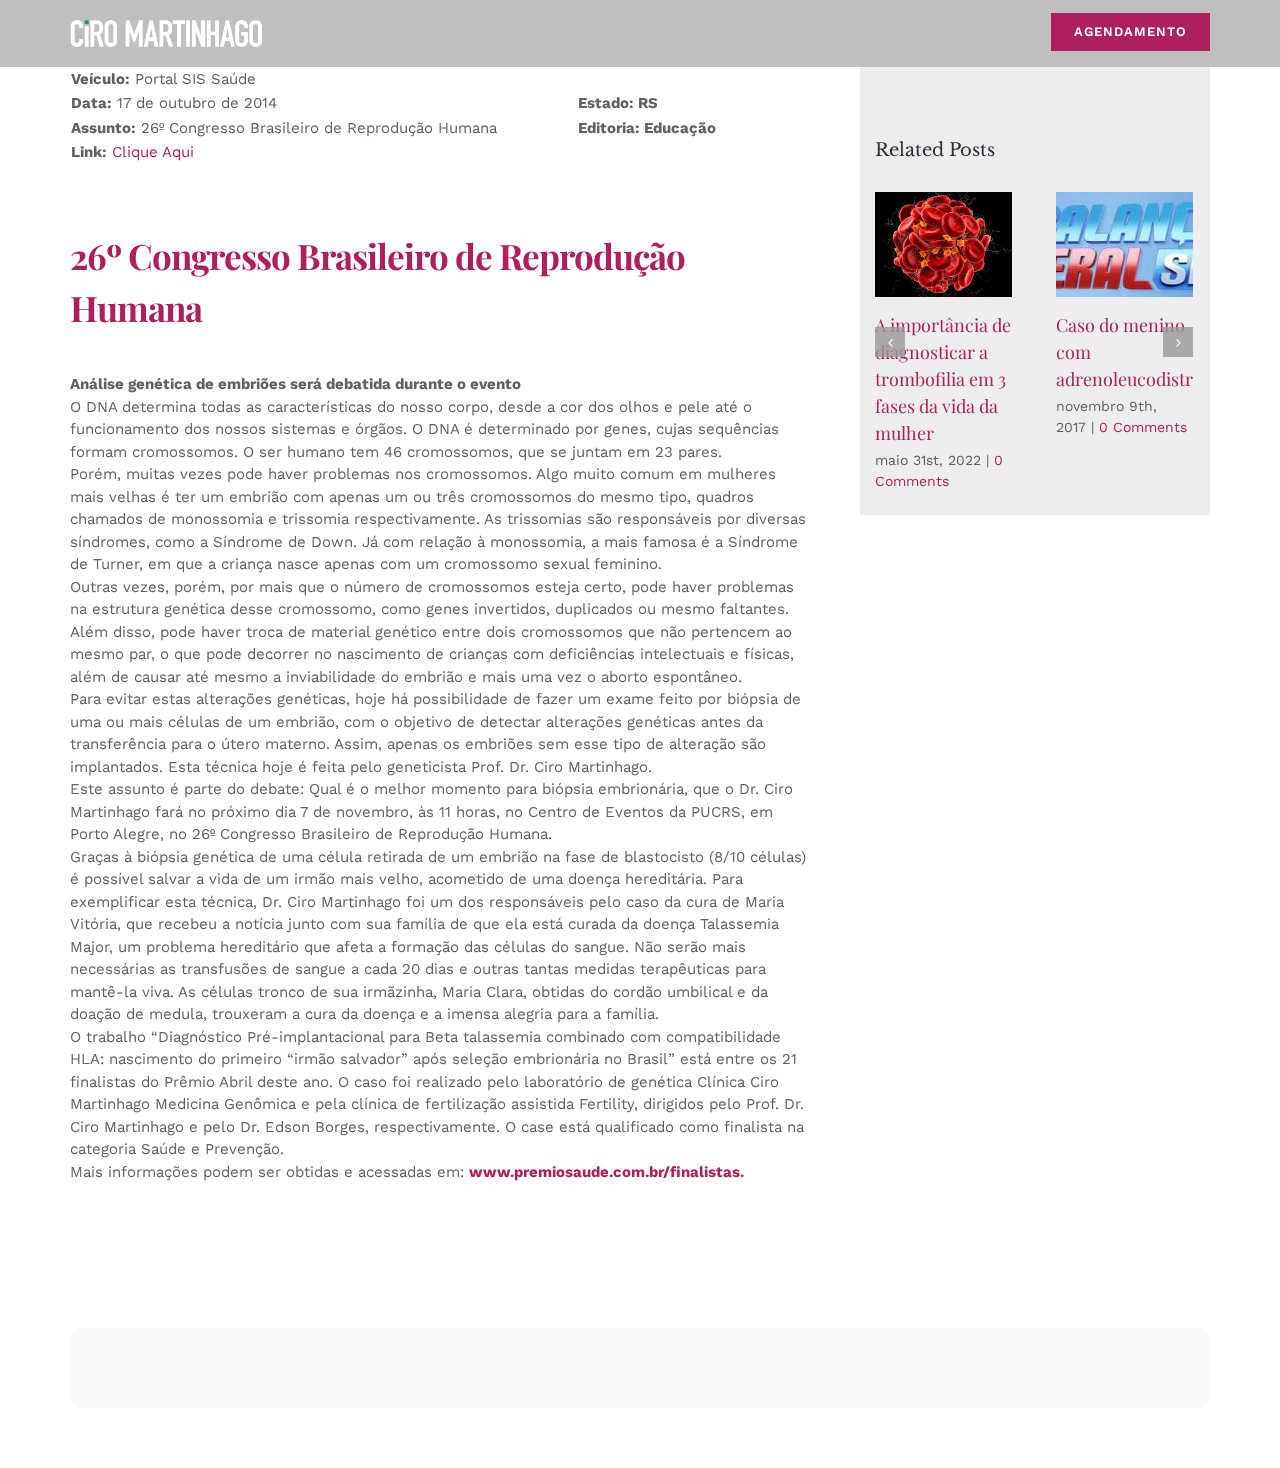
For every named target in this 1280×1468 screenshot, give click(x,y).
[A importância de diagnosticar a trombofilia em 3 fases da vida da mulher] (943, 244)
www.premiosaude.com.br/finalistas (604, 1172)
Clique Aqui (153, 152)
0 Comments (1143, 427)
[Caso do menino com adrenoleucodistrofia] (1124, 244)
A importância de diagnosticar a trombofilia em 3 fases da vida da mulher (943, 379)
